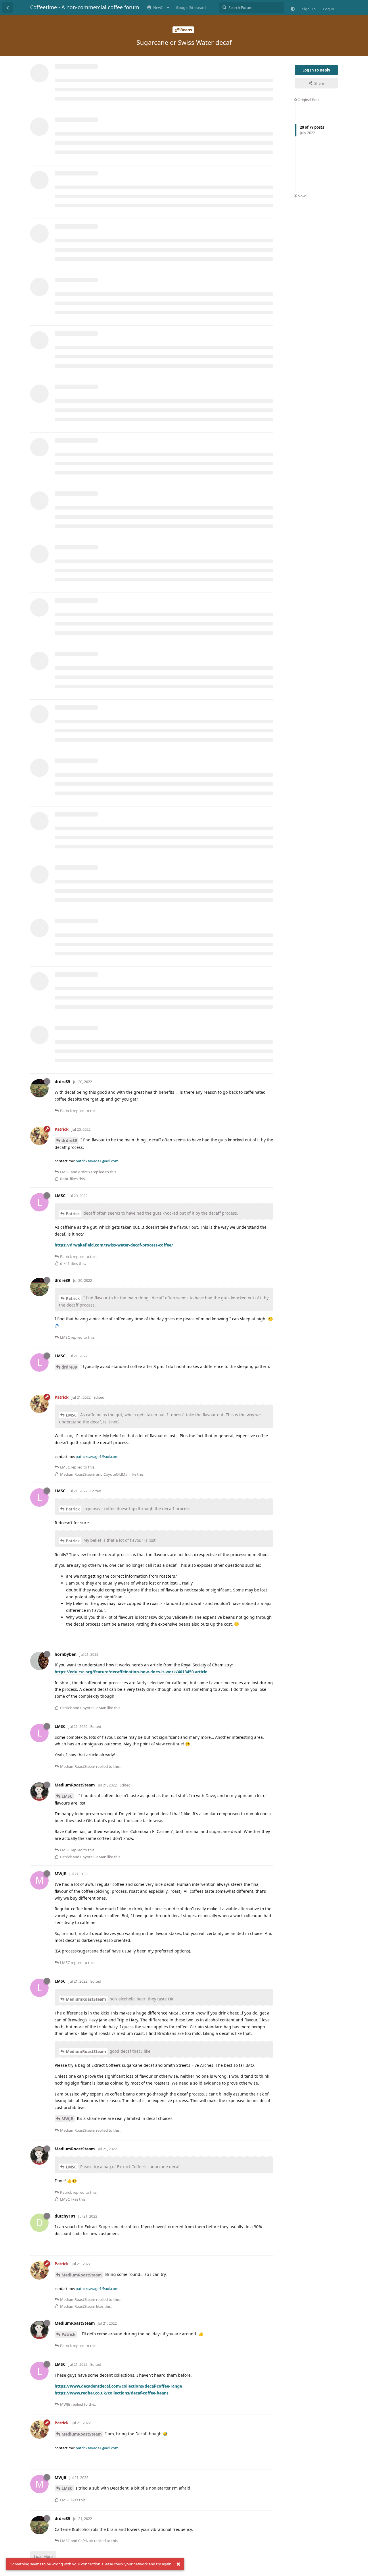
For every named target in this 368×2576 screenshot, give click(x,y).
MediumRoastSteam (86, 1999)
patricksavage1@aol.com (97, 1161)
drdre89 (69, 1140)
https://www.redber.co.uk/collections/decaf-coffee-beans (112, 2393)
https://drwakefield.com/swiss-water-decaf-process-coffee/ (114, 1245)
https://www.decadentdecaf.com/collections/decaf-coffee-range (118, 2386)
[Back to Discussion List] (7, 7)
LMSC (71, 1415)
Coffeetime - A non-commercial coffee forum (85, 7)
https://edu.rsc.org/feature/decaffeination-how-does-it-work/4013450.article (131, 1672)
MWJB (67, 2119)
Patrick (73, 1214)
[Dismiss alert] (178, 2564)
